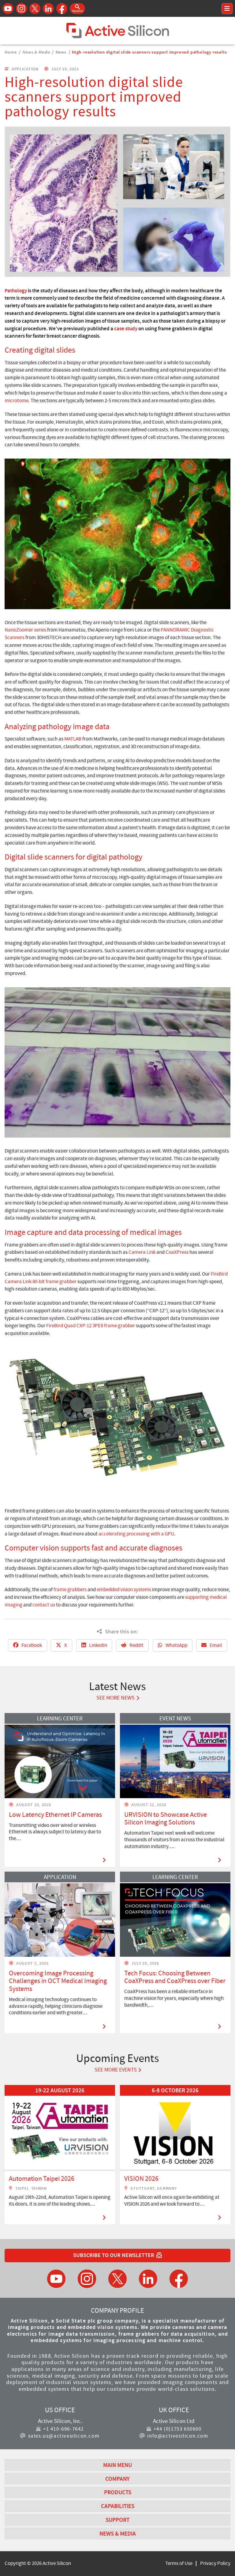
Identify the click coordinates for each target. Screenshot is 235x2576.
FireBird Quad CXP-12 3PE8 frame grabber (91, 1326)
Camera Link (142, 1252)
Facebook (31, 1645)
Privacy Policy (215, 2563)
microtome (17, 401)
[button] (77, 9)
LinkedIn (98, 1645)
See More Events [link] (116, 2070)
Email (215, 1645)
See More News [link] (116, 1698)
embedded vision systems (124, 1590)
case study (126, 328)
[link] (60, 2155)
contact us (44, 1605)
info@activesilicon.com (178, 2436)
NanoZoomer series (25, 630)
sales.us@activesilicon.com (64, 2436)
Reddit (136, 1645)
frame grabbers (70, 1590)
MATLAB (73, 739)
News (61, 52)
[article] (60, 2155)
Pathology (16, 291)
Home (11, 52)
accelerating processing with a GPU (136, 1534)
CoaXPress (177, 1252)
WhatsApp (176, 1645)
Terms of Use (179, 2563)
